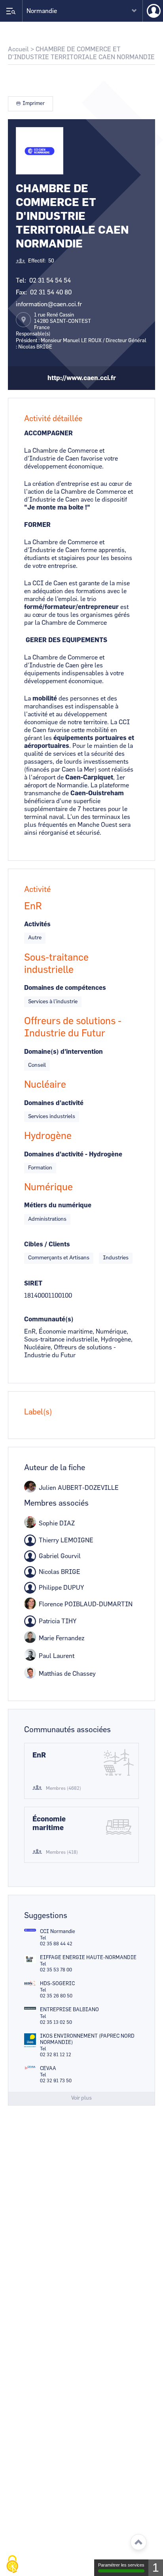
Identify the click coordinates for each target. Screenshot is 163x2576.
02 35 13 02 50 (56, 2022)
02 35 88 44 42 (56, 1944)
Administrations (47, 1219)
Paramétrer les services (121, 2565)
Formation (40, 1168)
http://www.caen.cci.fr (82, 378)
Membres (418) (62, 1852)
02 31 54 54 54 (50, 281)
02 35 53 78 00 (56, 1970)
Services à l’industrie (53, 1002)
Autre (35, 938)
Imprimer (34, 104)
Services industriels (52, 1117)
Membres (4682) (63, 1788)
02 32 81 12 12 (56, 2055)
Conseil (37, 1065)
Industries (116, 1258)
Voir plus (81, 2098)
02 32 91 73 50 (56, 2081)
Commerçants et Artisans (59, 1258)
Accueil (18, 49)
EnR (39, 1755)
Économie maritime (49, 1824)
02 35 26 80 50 (56, 1996)
